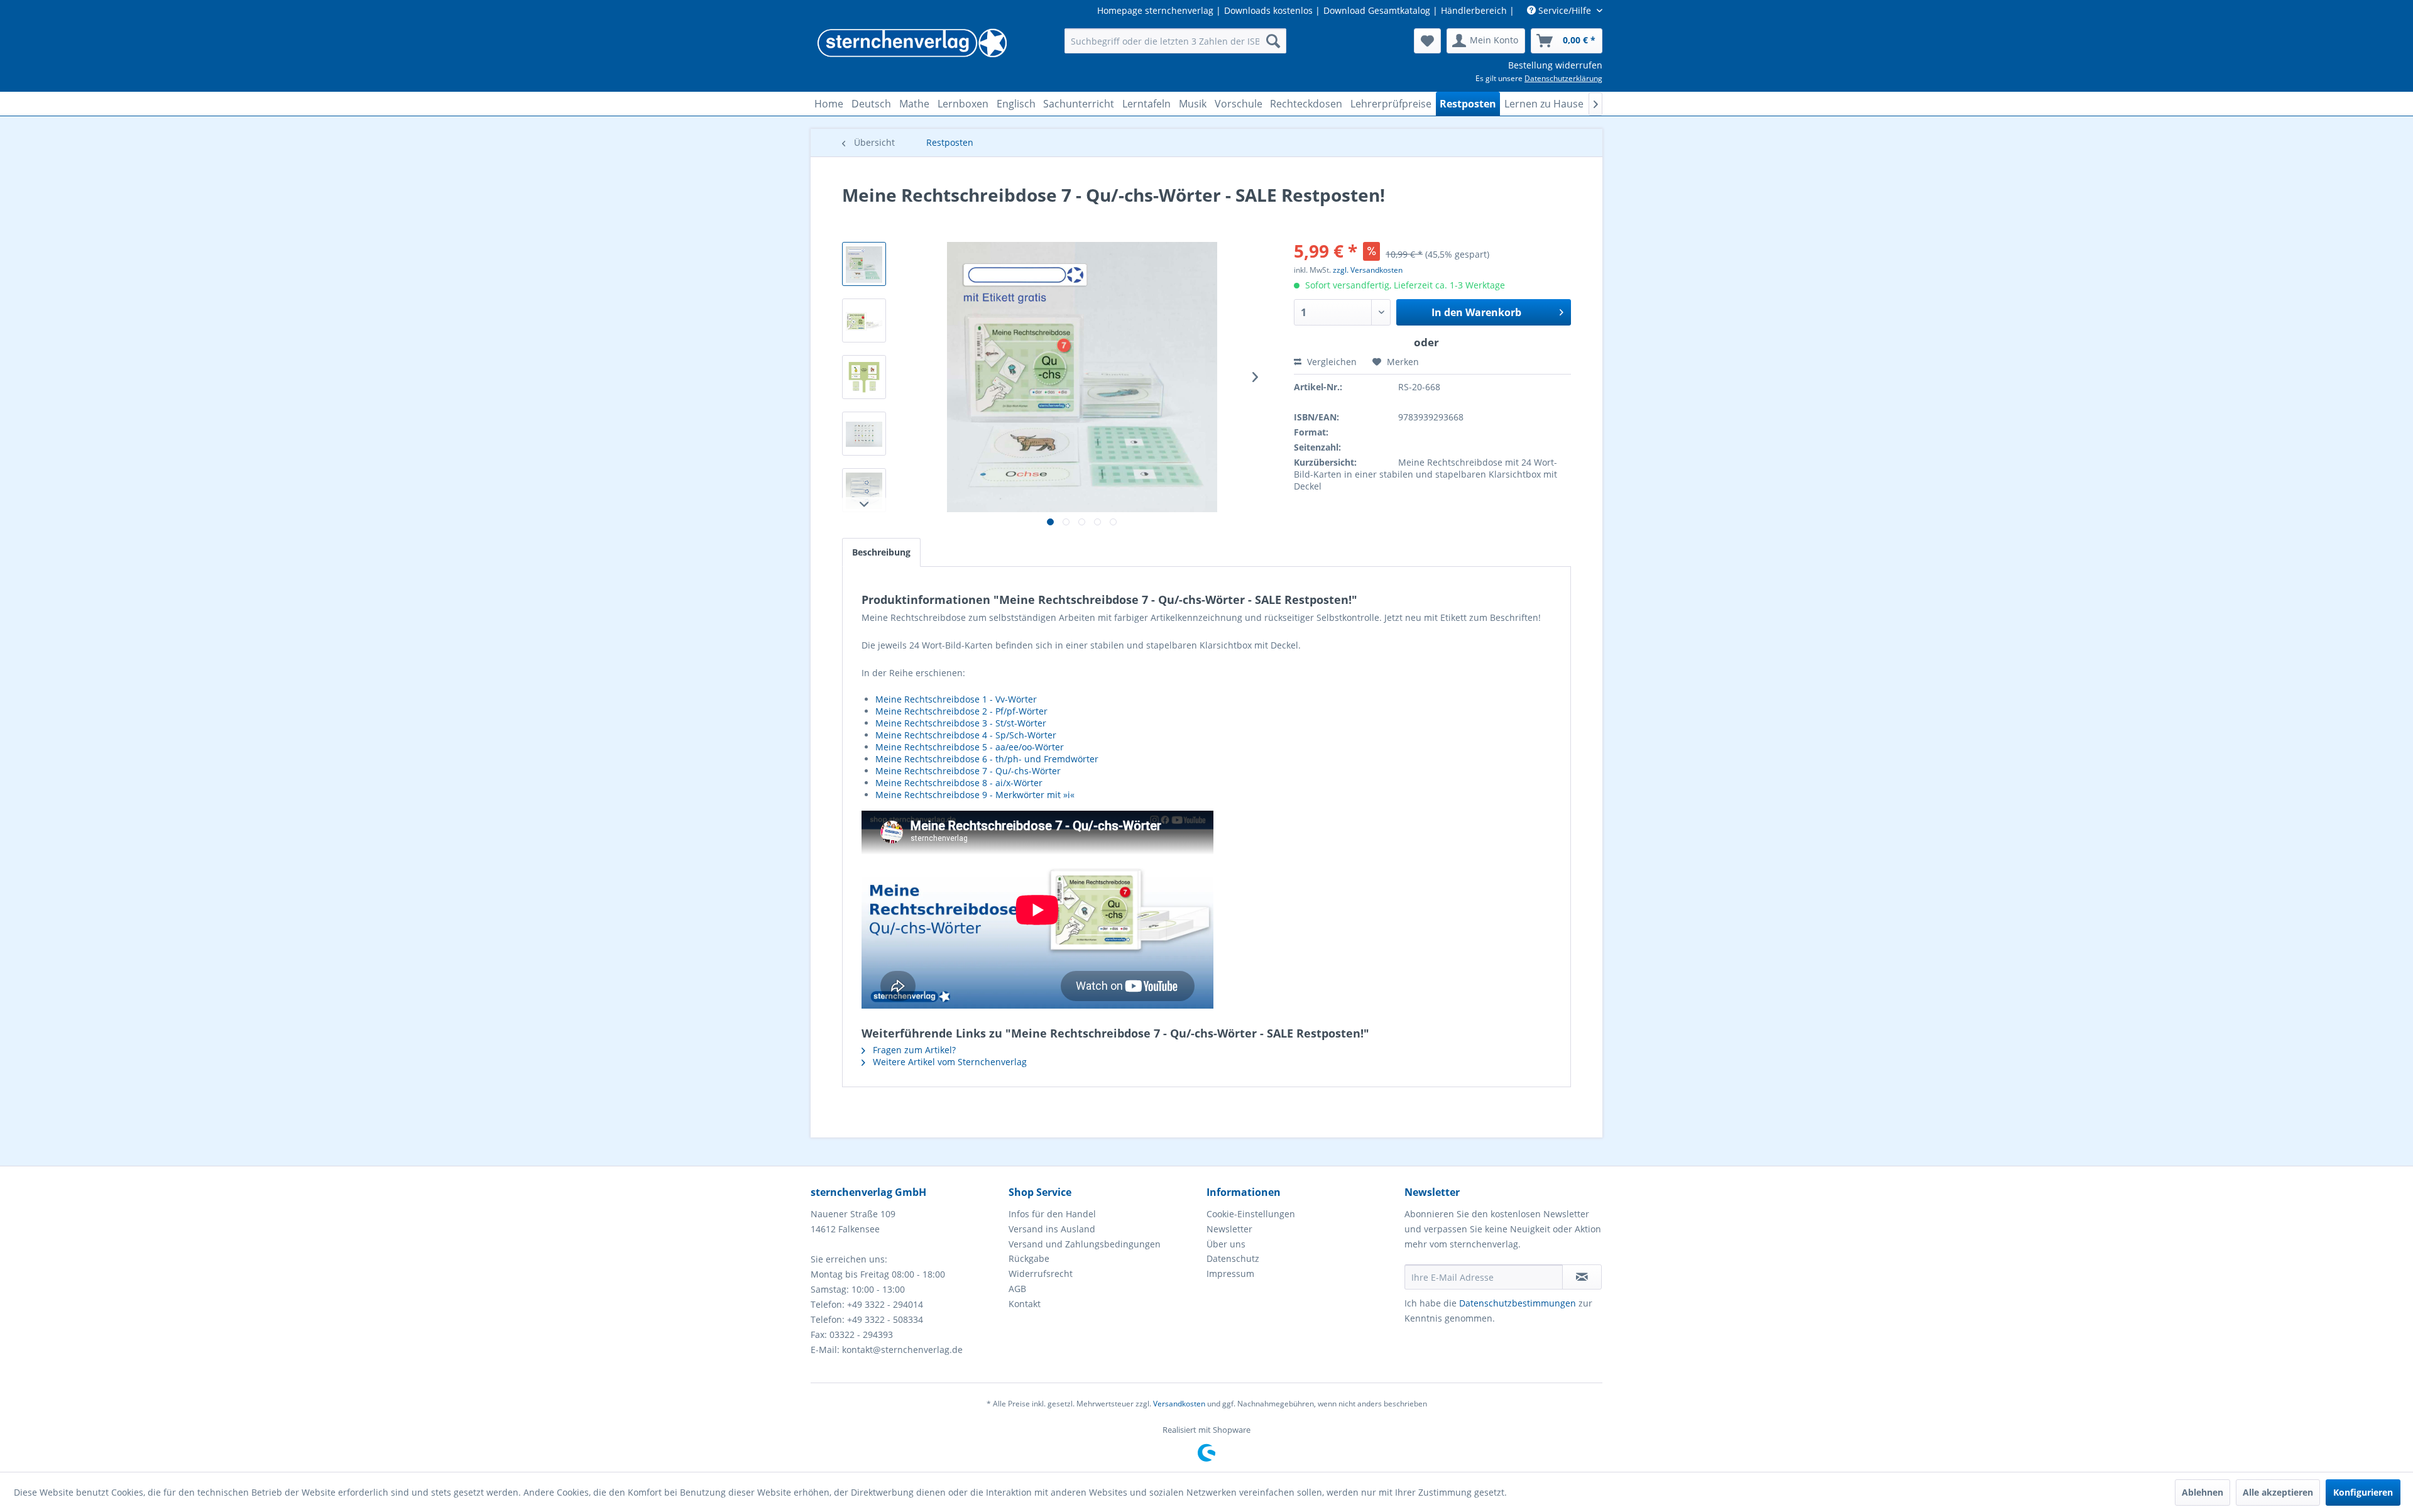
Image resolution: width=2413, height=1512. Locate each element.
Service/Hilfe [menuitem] (1565, 10)
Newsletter (1229, 1229)
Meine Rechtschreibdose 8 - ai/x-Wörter (959, 783)
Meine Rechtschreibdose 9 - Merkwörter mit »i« (975, 795)
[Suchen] (1273, 41)
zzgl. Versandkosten (1368, 270)
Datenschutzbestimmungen (1518, 1303)
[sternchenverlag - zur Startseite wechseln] (912, 44)
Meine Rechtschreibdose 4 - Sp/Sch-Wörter (966, 735)
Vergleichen (1331, 362)
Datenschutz (1233, 1258)
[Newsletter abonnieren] (1582, 1277)
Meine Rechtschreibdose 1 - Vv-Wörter (956, 699)
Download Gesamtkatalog (1377, 10)
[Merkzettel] (1427, 41)
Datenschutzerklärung (1563, 78)
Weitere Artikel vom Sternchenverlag (949, 1062)
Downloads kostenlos (1268, 10)
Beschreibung (881, 552)
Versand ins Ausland (1052, 1229)
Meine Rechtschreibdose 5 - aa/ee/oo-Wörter (970, 747)
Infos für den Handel (1052, 1214)
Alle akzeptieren (2278, 1492)
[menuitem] (1175, 41)
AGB (1017, 1289)
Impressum (1230, 1274)
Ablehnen (2202, 1492)
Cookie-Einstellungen (1251, 1214)
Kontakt (1025, 1304)
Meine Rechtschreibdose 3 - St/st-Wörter (961, 723)
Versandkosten (1179, 1404)
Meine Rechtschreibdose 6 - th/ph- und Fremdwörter (987, 759)
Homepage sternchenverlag (1155, 10)
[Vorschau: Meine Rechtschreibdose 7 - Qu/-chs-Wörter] (864, 320)
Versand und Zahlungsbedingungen (1085, 1244)
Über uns (1226, 1244)
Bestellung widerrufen (1555, 65)
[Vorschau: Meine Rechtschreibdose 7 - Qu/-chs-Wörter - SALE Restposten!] (864, 264)
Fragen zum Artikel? (913, 1050)
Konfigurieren (2363, 1492)
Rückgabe (1029, 1258)
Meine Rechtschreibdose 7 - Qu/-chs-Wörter (968, 771)
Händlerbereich (1474, 10)
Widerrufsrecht (1041, 1274)
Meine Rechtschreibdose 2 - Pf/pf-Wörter (961, 711)
